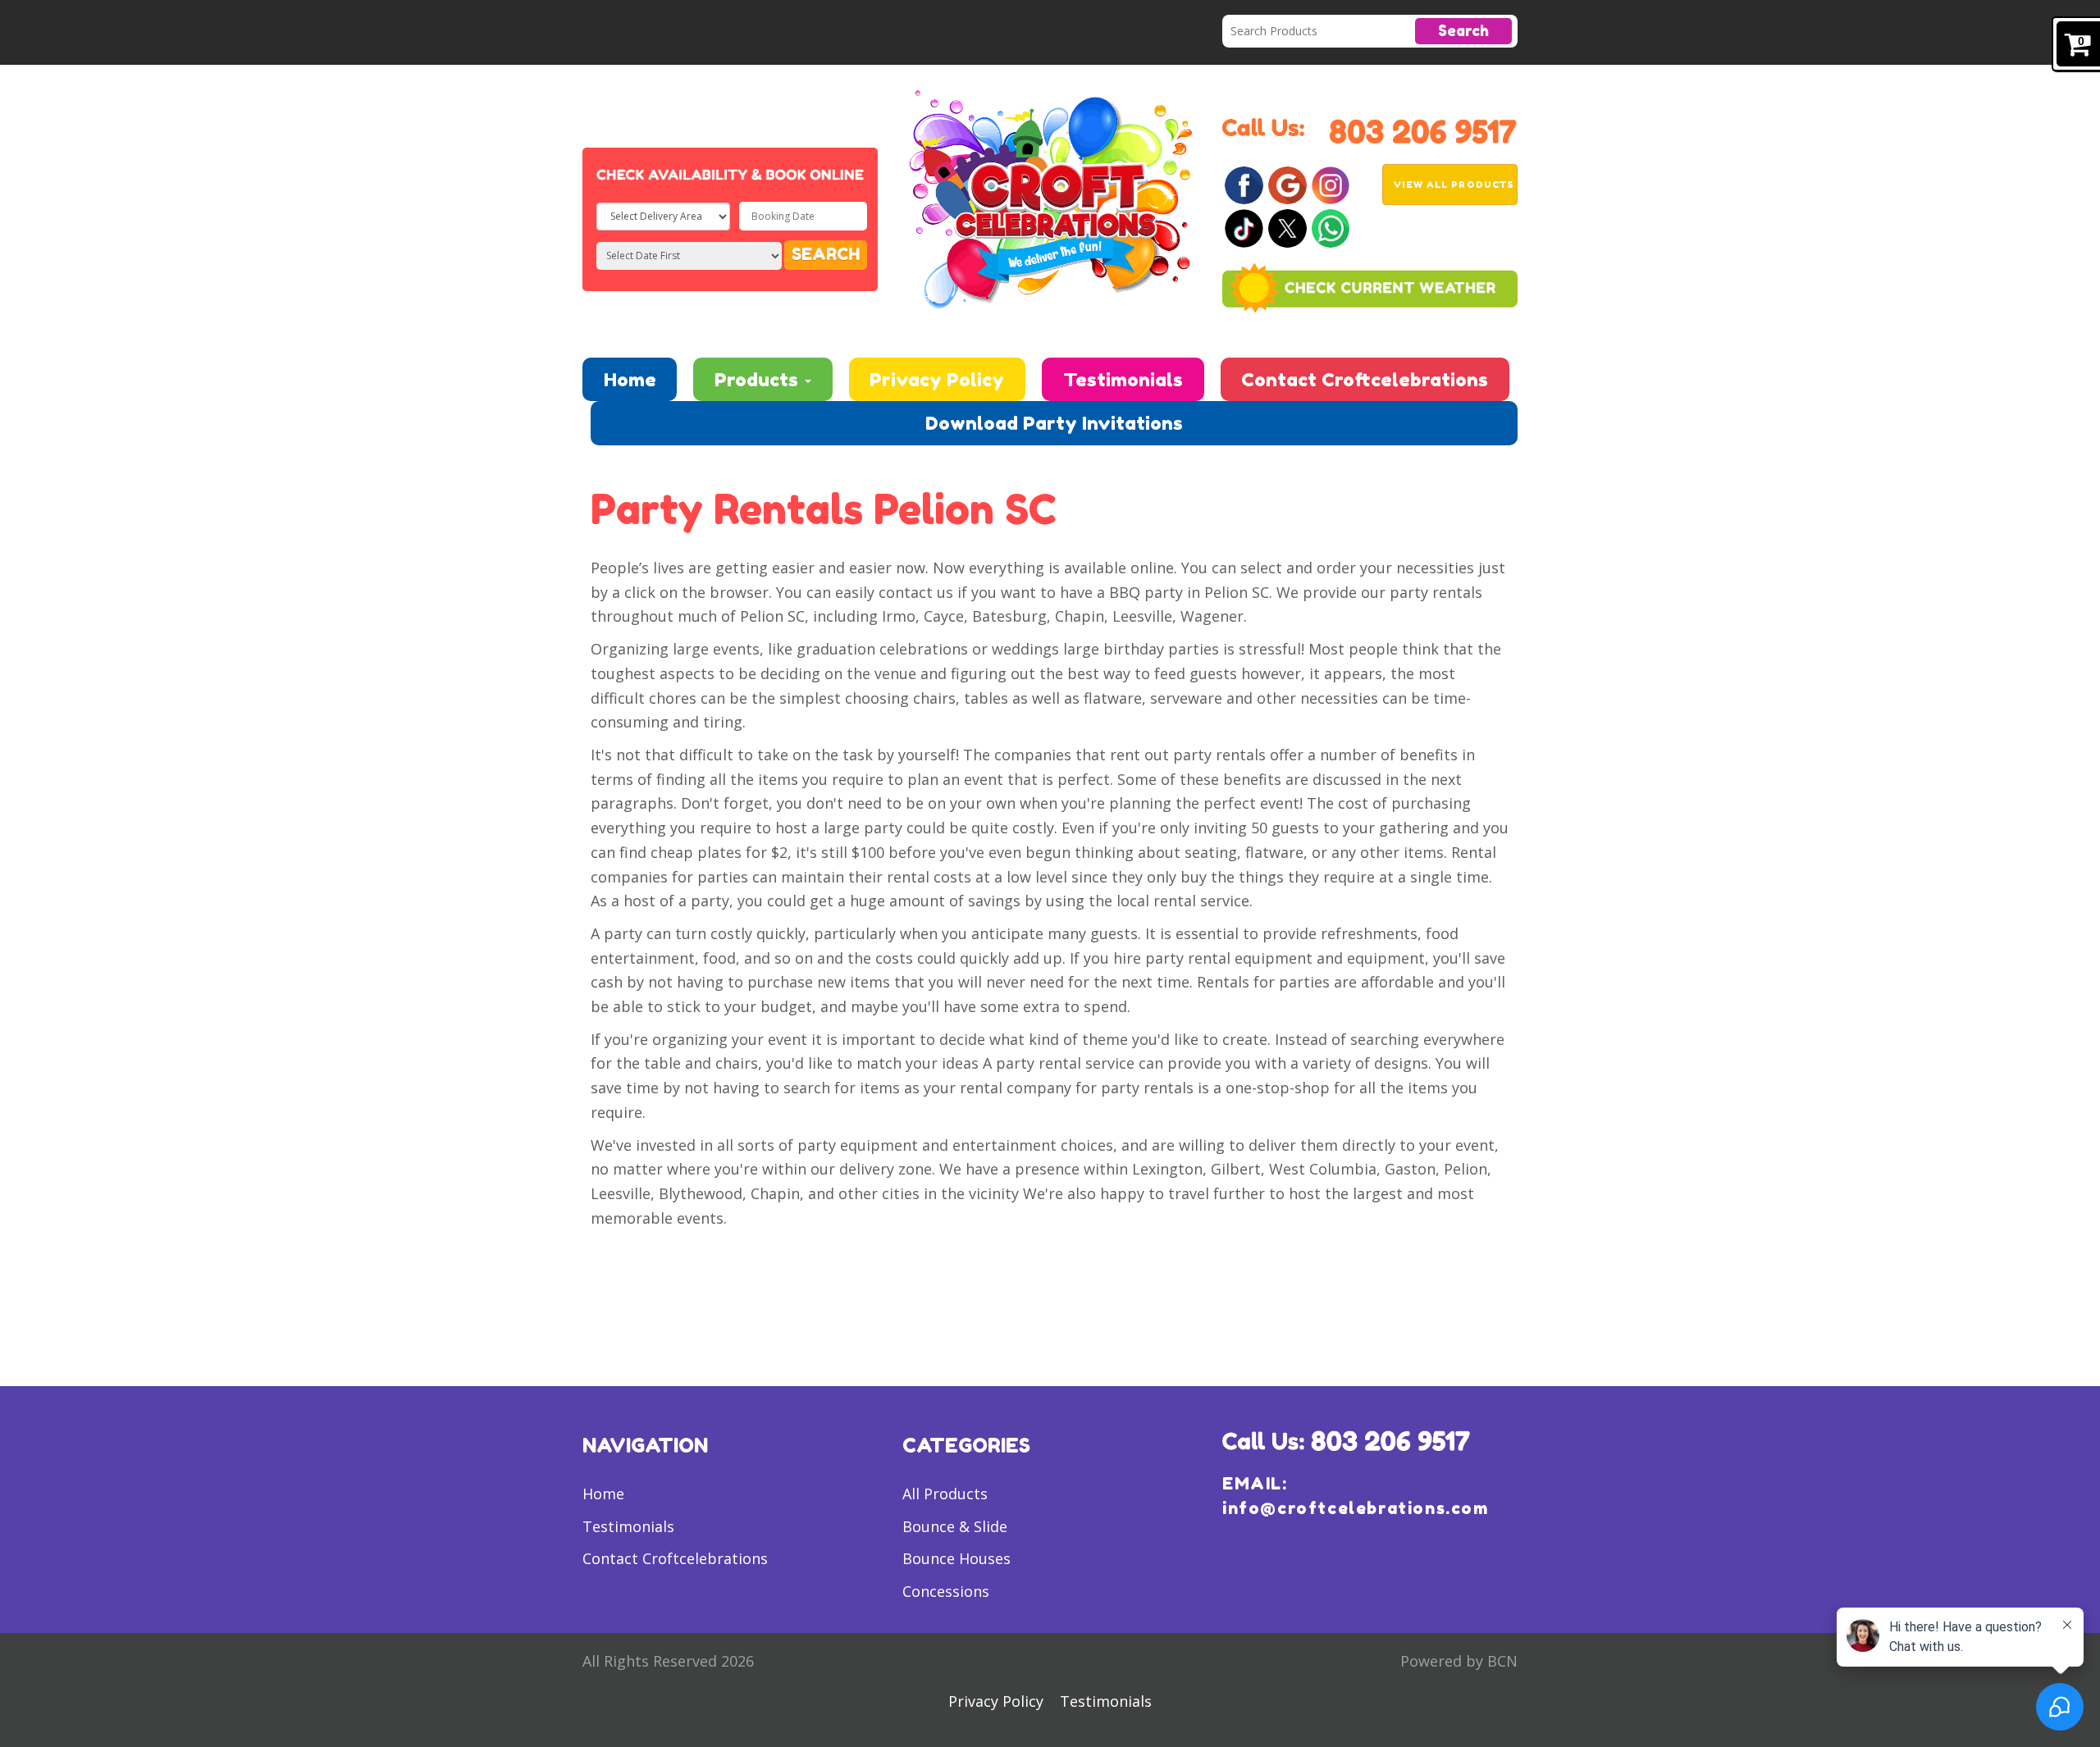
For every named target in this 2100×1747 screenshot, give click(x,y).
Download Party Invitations (1054, 423)
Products (759, 379)
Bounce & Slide (955, 1526)
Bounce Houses (956, 1558)
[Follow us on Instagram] (1331, 184)
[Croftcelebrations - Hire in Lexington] (1050, 197)
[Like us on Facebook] (1244, 184)
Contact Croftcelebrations (1365, 379)
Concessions (946, 1591)
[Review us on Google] (1287, 184)
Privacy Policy (937, 379)
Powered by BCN (1459, 1661)
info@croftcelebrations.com (1356, 1508)
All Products (945, 1494)
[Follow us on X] (1287, 227)
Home (630, 379)
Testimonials (1123, 379)
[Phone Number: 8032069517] (1423, 130)
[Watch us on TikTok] (1244, 227)
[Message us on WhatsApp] (1331, 227)
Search (1463, 30)
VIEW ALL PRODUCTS (1454, 185)
